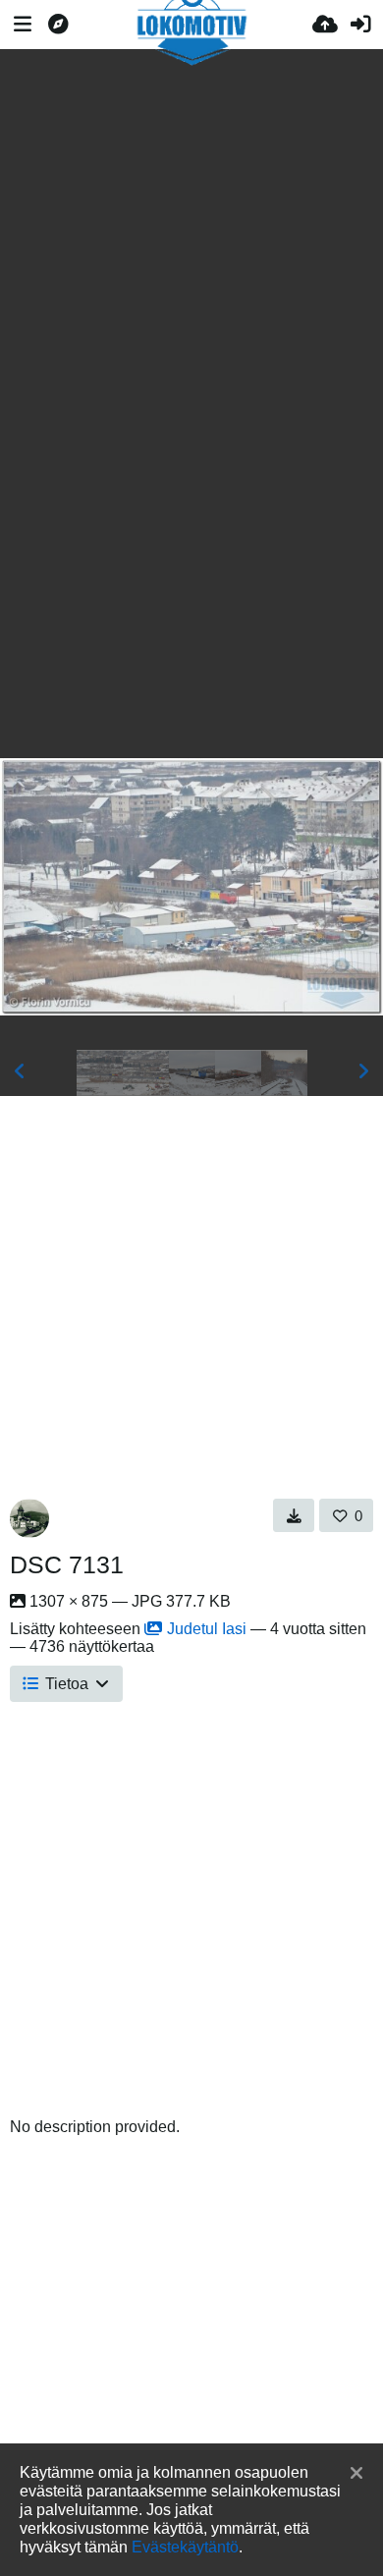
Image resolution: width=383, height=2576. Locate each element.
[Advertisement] (191, 219)
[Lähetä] (325, 25)
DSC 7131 (67, 1564)
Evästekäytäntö (185, 2547)
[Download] (294, 1515)
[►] (363, 1071)
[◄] (20, 1071)
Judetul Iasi (207, 1629)
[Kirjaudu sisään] (360, 25)
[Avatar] (29, 1518)
